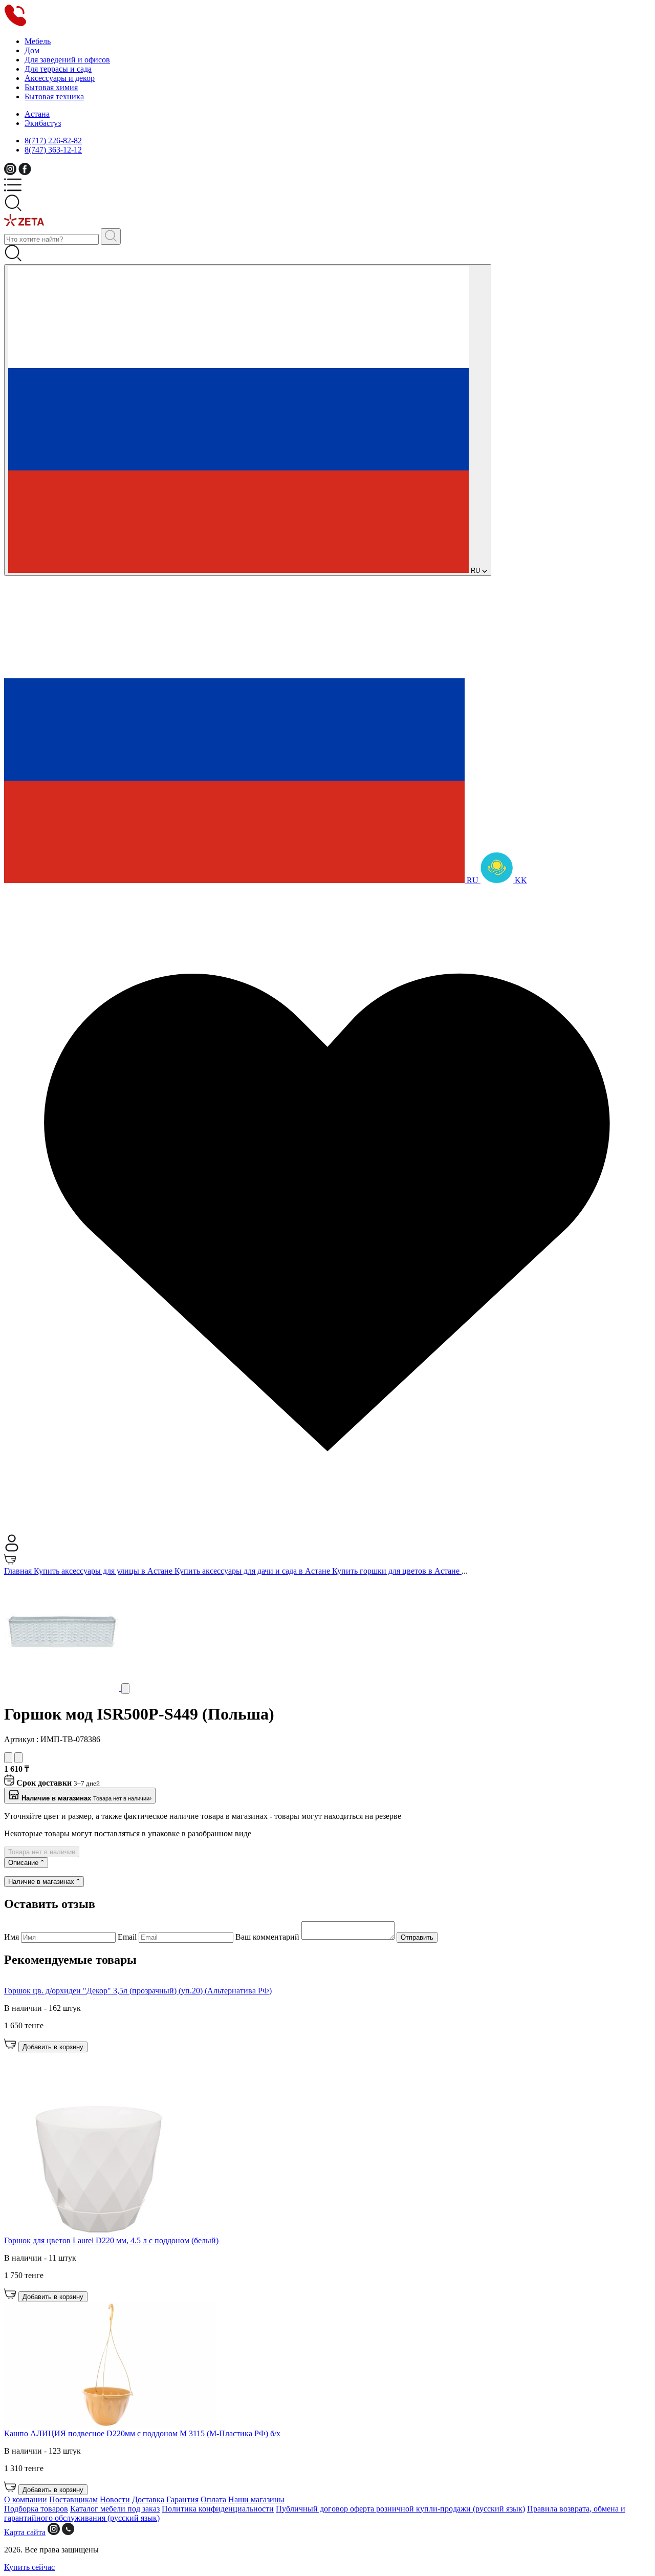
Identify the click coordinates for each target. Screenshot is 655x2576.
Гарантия (182, 2499)
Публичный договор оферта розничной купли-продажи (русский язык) (400, 2509)
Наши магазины (256, 2499)
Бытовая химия (51, 87)
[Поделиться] (18, 1758)
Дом (32, 50)
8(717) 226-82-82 (53, 141)
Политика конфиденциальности (218, 2509)
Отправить (417, 1937)
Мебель (38, 41)
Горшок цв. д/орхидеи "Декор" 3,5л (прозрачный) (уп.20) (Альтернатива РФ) (138, 1991)
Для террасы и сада (58, 69)
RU (475, 571)
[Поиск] (111, 237)
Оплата (213, 2499)
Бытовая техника (54, 96)
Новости (115, 2499)
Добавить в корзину (53, 2047)
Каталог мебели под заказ (115, 2509)
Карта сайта (25, 2532)
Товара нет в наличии (42, 1852)
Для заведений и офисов (67, 60)
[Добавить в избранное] (8, 1758)
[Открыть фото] (125, 1689)
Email (128, 1937)
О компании (26, 2499)
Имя (13, 1937)
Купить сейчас (29, 2567)
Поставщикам (73, 2499)
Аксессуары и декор (60, 78)
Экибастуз (43, 123)
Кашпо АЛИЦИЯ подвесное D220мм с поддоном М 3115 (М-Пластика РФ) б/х (142, 2433)
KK (520, 880)
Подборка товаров (36, 2509)
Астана (37, 114)
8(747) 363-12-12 (53, 150)
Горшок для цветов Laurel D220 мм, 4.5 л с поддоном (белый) (111, 2240)
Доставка (148, 2499)
